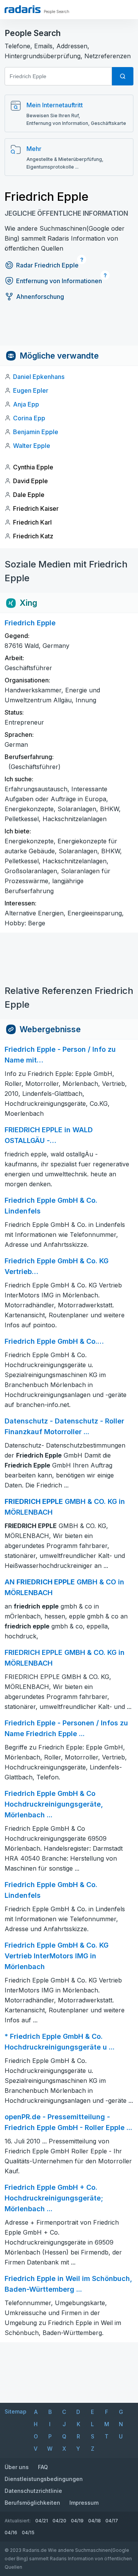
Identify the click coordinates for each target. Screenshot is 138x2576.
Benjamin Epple (36, 432)
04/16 (11, 2533)
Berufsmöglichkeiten (32, 2503)
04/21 (42, 2521)
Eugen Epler (31, 390)
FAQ (43, 2467)
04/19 (77, 2521)
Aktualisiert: (18, 2521)
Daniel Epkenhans (39, 377)
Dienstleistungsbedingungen (44, 2479)
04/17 (112, 2521)
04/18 (94, 2521)
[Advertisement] (69, 328)
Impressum (84, 2503)
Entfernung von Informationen (59, 281)
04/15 (28, 2533)
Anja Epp (26, 404)
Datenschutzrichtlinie (33, 2491)
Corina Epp (29, 418)
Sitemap (16, 2411)
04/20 (59, 2521)
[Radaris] (23, 9)
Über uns (17, 2467)
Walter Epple (32, 446)
